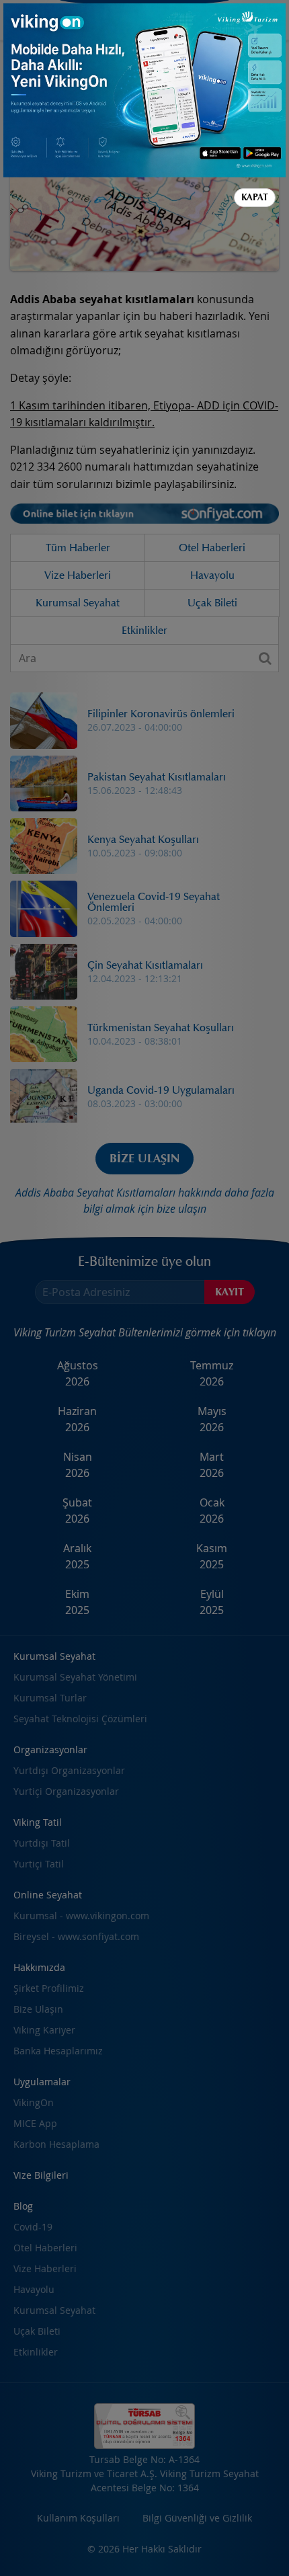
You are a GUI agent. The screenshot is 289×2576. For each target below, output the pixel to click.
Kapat (255, 197)
